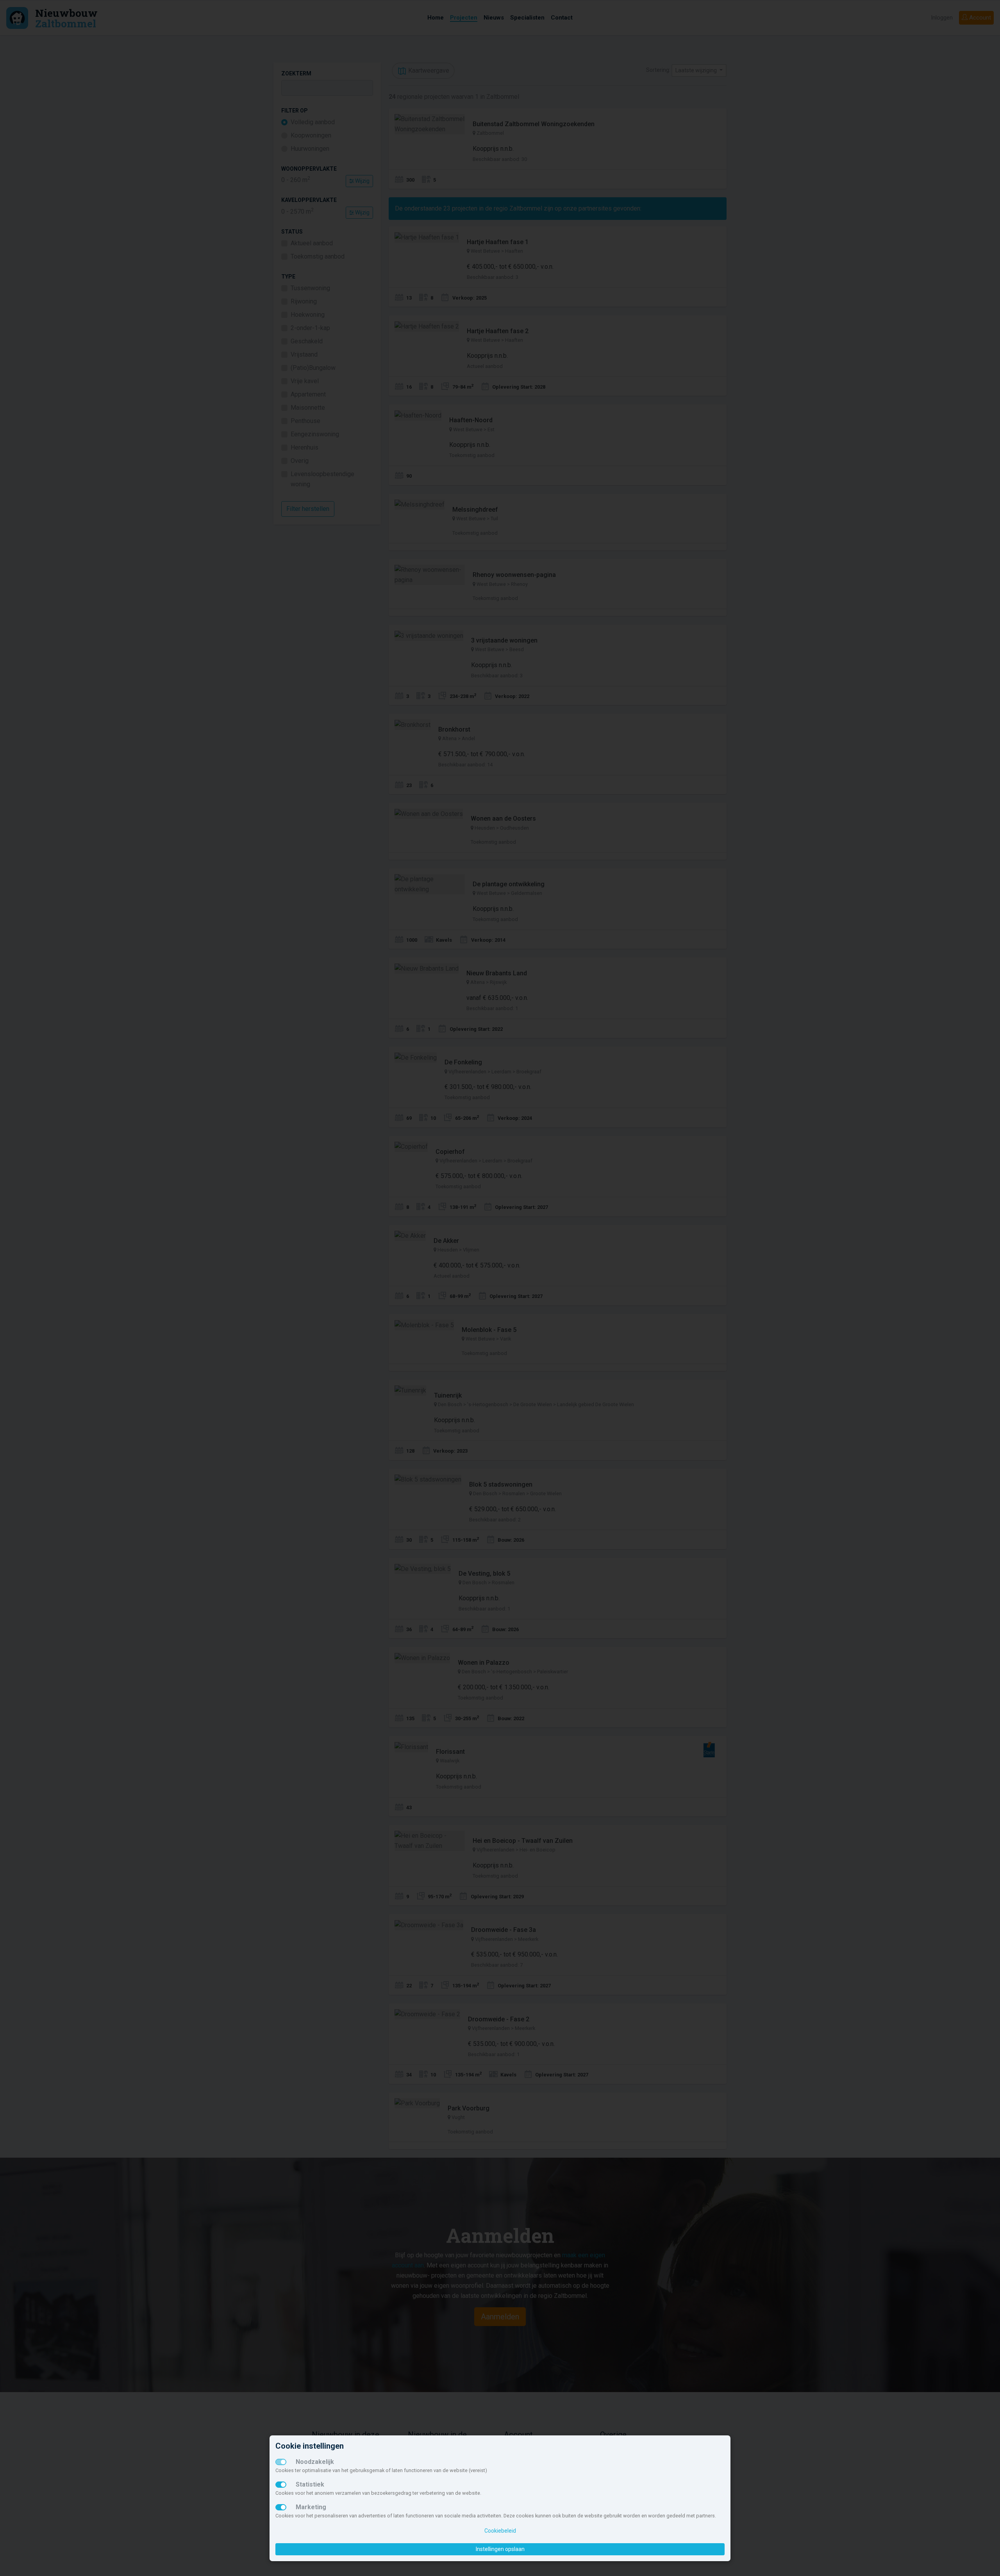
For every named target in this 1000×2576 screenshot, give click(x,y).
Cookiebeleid (500, 2531)
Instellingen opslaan (500, 2549)
